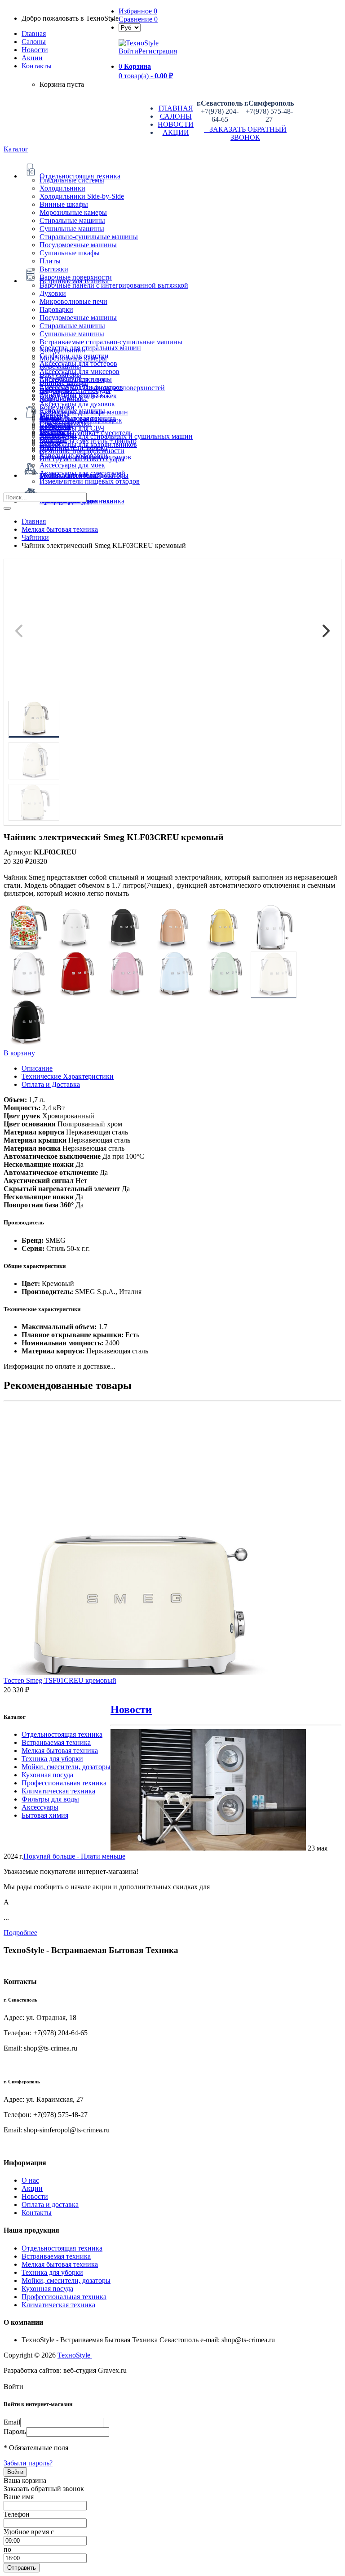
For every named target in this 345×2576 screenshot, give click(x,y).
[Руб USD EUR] (130, 27)
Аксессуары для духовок (77, 404)
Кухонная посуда (47, 1775)
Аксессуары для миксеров (80, 371)
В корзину (19, 1053)
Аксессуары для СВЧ (72, 428)
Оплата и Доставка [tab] (51, 1084)
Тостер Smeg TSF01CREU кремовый (60, 1680)
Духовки (53, 293)
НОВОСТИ (176, 124)
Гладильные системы (72, 180)
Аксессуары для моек (72, 465)
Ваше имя (19, 2497)
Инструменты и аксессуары (82, 459)
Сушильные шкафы (70, 253)
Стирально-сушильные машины (89, 237)
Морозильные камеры (73, 212)
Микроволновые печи (73, 301)
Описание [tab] (37, 1068)
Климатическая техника (58, 1791)
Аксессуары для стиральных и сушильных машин (116, 436)
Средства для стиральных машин (90, 348)
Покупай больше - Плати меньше (74, 1856)
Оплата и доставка (50, 2205)
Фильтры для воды (50, 1799)
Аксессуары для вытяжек (78, 396)
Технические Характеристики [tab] (68, 1076)
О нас (30, 2180)
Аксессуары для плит (72, 380)
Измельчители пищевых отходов (90, 481)
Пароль (15, 2431)
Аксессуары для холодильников (88, 444)
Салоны (34, 42)
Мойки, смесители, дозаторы (66, 1767)
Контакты (37, 66)
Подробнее (20, 1933)
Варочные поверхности (76, 277)
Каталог (16, 149)
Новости (35, 50)
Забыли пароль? (28, 2463)
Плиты (50, 261)
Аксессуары (40, 1807)
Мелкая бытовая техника (60, 1751)
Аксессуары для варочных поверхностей (102, 388)
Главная (34, 33)
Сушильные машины (72, 229)
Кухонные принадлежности (82, 451)
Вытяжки (54, 269)
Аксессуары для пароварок (81, 420)
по (7, 2549)
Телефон (17, 2514)
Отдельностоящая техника (62, 1734)
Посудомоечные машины (78, 245)
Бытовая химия (45, 1815)
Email (12, 2422)
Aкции (32, 58)
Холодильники (62, 188)
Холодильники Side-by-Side (82, 196)
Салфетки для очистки (74, 356)
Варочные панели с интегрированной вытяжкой (114, 285)
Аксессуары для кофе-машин (84, 412)
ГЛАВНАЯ (176, 108)
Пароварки (56, 309)
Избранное (138, 11)
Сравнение (138, 19)
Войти (128, 51)
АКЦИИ (176, 132)
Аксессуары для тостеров (78, 363)
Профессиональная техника (64, 1783)
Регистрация (158, 51)
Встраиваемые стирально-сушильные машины (111, 342)
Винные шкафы (64, 204)
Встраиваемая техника (56, 1742)
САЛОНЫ (176, 116)
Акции (32, 2188)
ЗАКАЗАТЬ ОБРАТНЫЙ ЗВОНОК (245, 133)
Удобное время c (29, 2532)
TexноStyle (75, 2355)
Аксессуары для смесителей (82, 473)
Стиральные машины (72, 220)
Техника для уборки (52, 1759)
